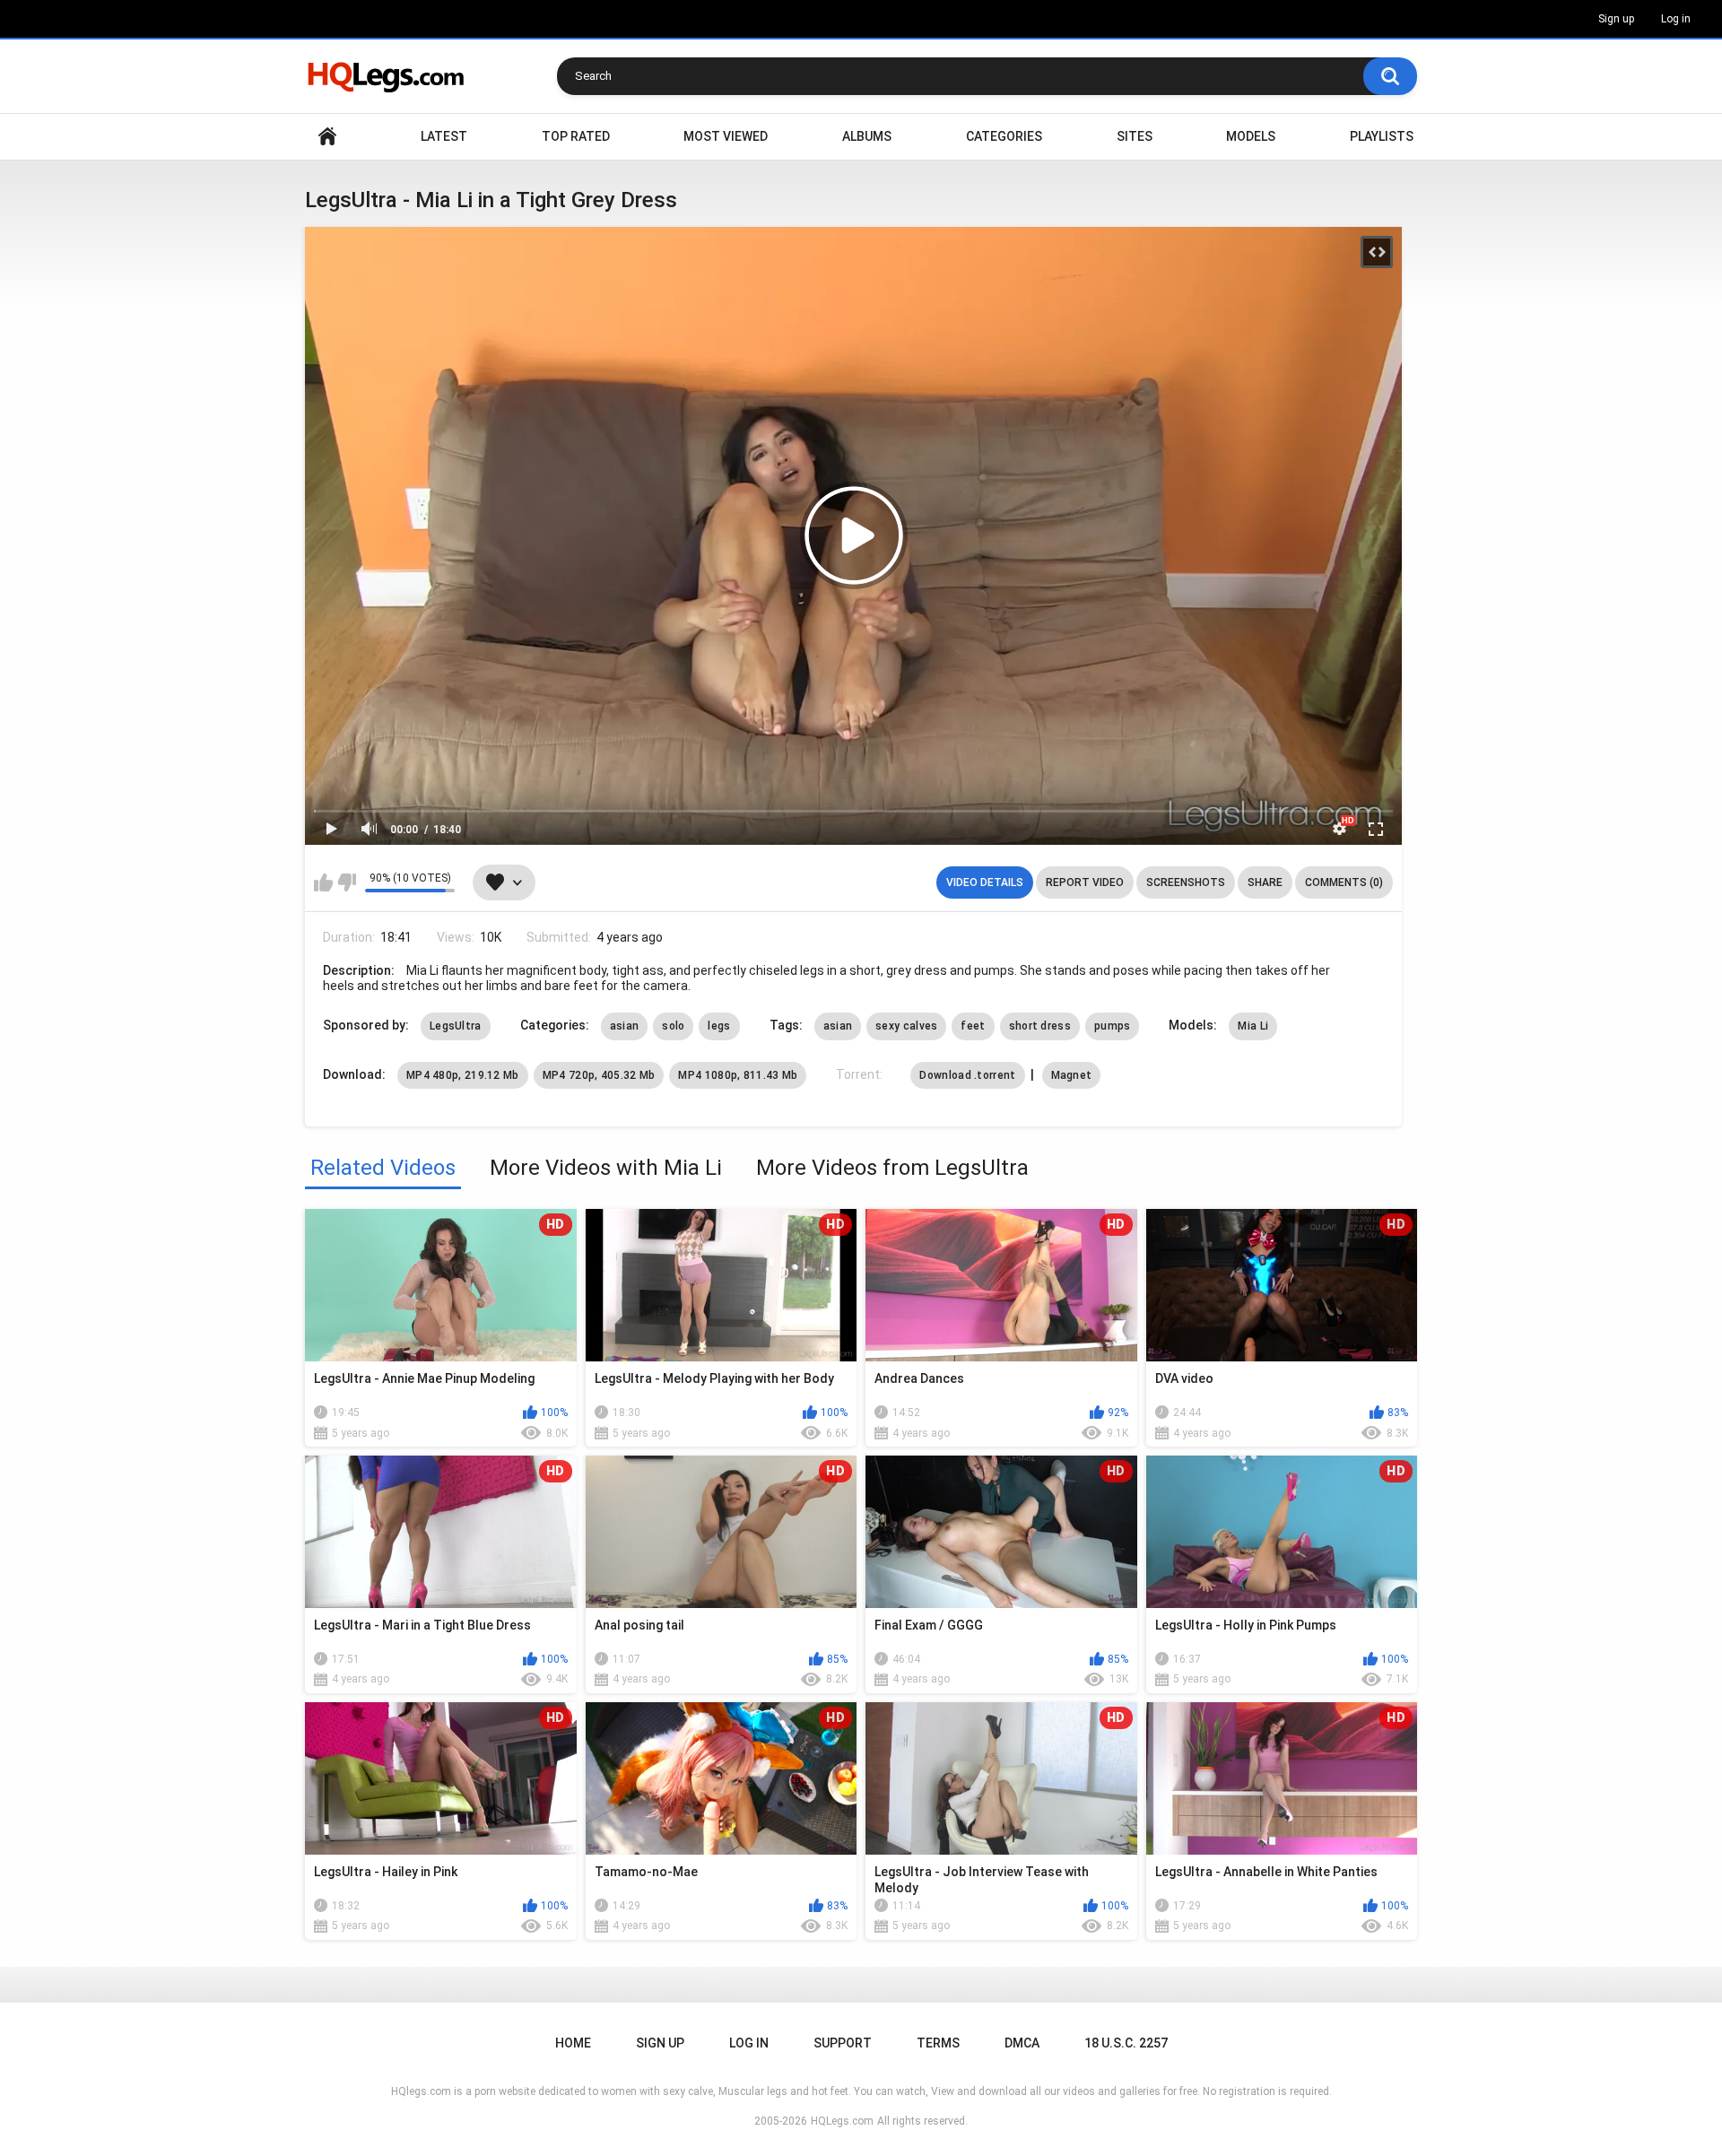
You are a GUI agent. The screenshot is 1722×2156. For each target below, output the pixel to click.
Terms (938, 2043)
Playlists (1382, 136)
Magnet (1072, 1075)
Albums (867, 136)
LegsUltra (456, 1026)
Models (1251, 136)
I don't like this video (347, 882)
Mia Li (1253, 1026)
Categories (1004, 136)
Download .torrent (967, 1075)
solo (673, 1026)
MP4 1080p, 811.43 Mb (738, 1075)
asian (625, 1026)
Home (327, 137)
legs (719, 1026)
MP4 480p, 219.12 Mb (463, 1075)
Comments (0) (1344, 882)
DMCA (1022, 2043)
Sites (1135, 136)
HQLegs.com (842, 2121)
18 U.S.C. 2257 (1126, 2043)
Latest (444, 136)
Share (1265, 882)
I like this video (323, 882)
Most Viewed (726, 136)
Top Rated (576, 136)
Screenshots (1186, 882)
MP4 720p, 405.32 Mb (599, 1075)
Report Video (1085, 882)
